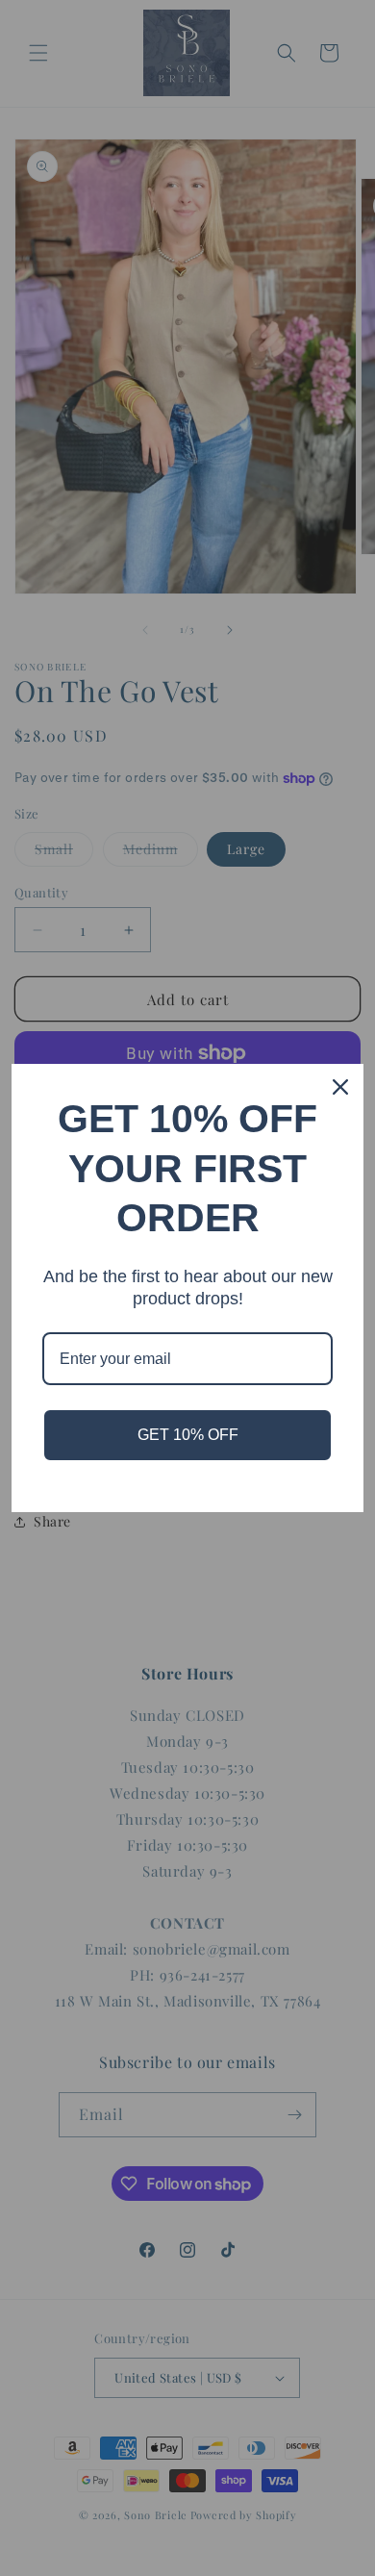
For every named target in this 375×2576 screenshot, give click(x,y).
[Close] (340, 1087)
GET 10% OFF (188, 1435)
